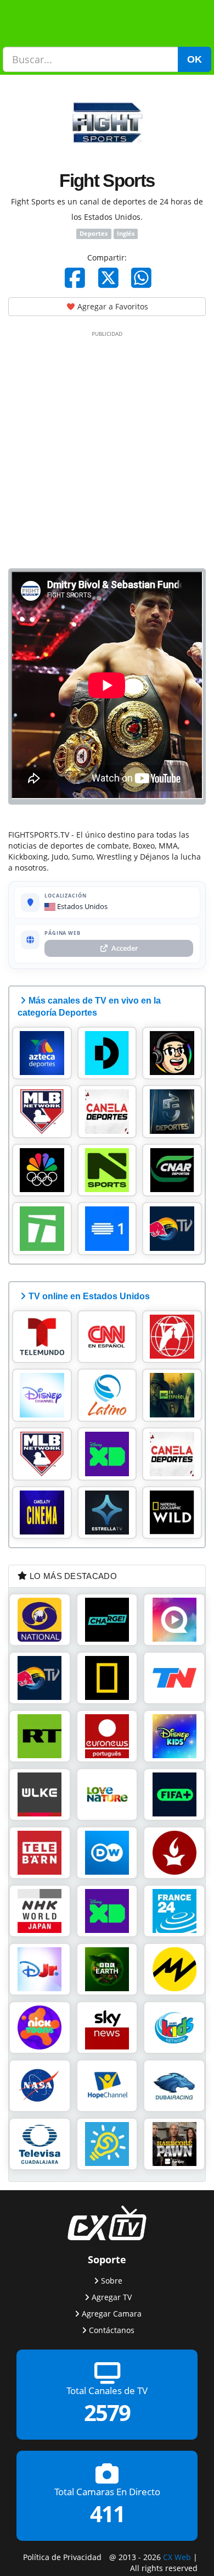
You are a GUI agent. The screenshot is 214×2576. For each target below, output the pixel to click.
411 (107, 2514)
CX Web (177, 2556)
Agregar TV (112, 2297)
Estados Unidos (81, 906)
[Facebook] (75, 278)
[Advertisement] (107, 447)
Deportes (94, 234)
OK (195, 59)
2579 (107, 2412)
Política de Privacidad (62, 2556)
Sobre (112, 2281)
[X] (108, 278)
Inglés (126, 234)
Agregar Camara (112, 2314)
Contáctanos (112, 2330)
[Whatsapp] (141, 278)
